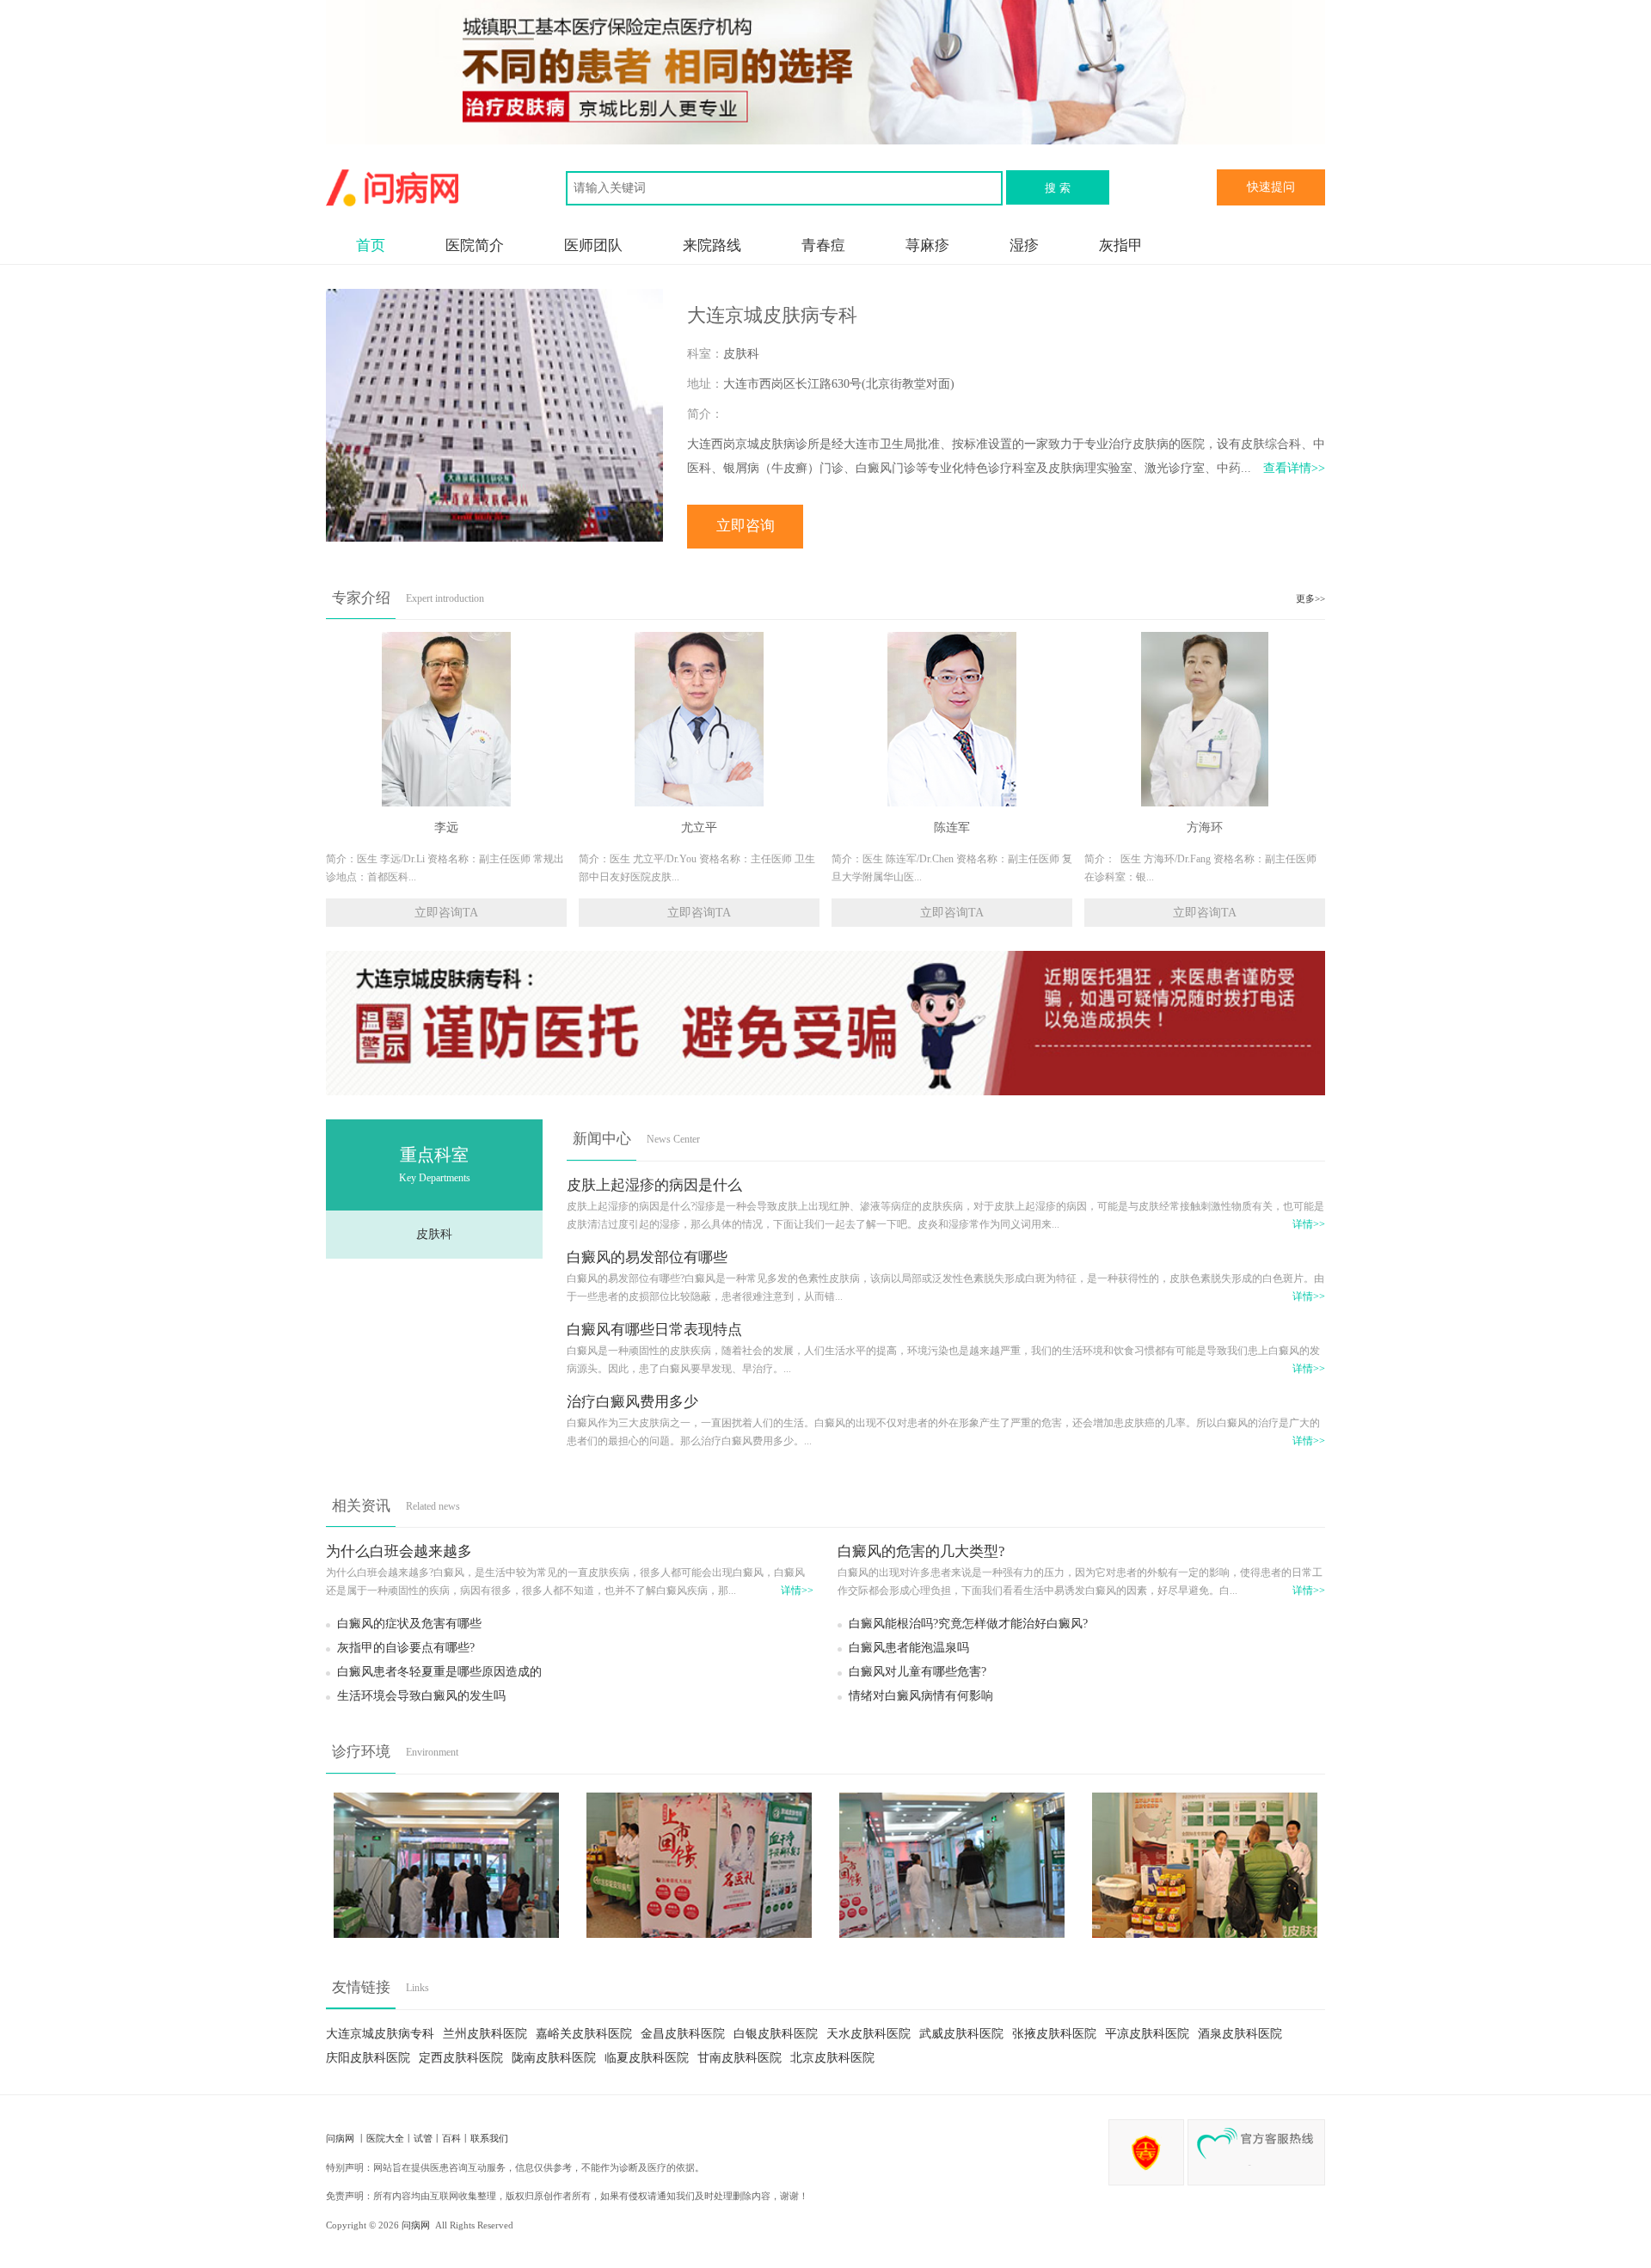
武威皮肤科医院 (961, 2034)
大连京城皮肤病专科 (380, 2034)
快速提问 (1271, 187)
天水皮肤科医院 (868, 2034)
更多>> (1310, 598)
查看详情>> (1294, 468)
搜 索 (1058, 188)
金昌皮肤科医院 (683, 2034)
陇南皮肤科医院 (554, 2058)
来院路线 (712, 245)
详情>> (1309, 1225)
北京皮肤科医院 (832, 2058)
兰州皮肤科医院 (485, 2034)
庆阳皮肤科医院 (368, 2058)
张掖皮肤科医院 (1054, 2034)
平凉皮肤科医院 (1147, 2034)
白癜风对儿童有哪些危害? (918, 1672)
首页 (371, 245)
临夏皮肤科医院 (647, 2058)
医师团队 (593, 245)
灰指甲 (1121, 245)
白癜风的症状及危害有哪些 (409, 1624)
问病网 (341, 2138)
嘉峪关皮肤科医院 (584, 2034)
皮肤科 (434, 1234)
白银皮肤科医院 (776, 2034)
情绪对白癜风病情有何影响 (921, 1696)
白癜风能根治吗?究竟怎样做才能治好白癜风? (968, 1624)
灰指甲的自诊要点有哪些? (406, 1648)
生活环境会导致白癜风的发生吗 (421, 1696)
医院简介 (475, 245)
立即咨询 (746, 526)
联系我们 (489, 2138)
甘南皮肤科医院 (740, 2058)
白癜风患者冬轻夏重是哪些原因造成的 (439, 1672)
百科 (451, 2138)
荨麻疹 (927, 245)
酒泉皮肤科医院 (1240, 2034)
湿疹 (1024, 245)
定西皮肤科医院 (461, 2058)
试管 (423, 2138)
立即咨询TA (446, 913)
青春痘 (823, 245)
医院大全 (385, 2138)
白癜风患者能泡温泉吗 (909, 1648)
